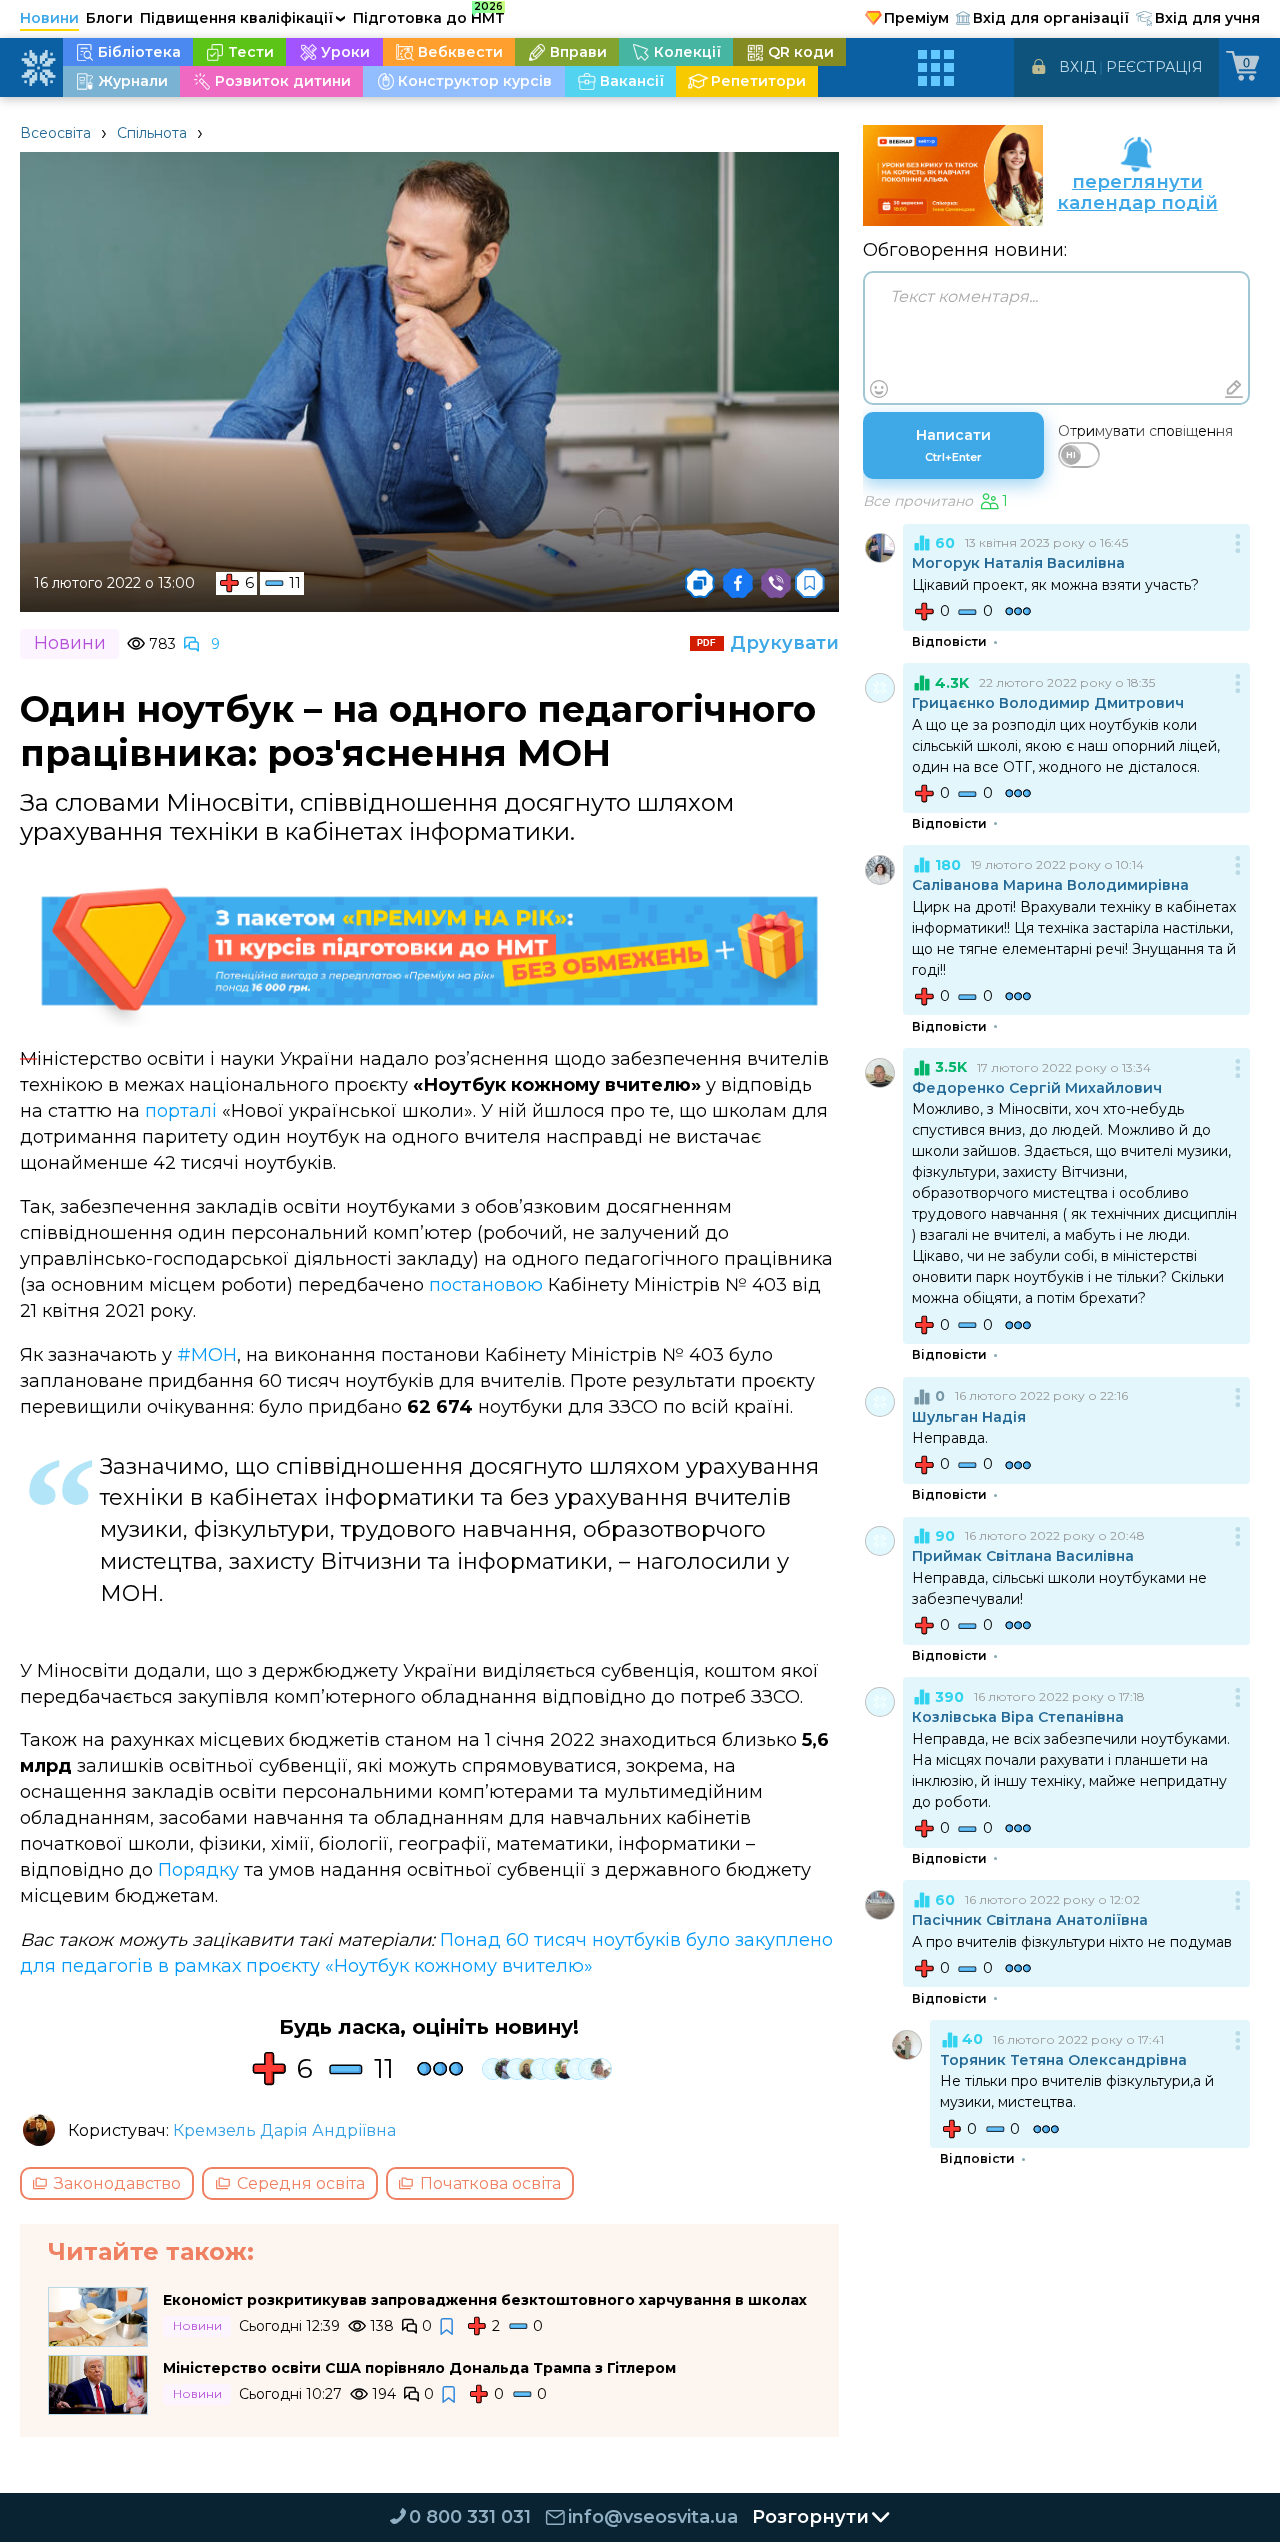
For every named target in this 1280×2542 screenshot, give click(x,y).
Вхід (1077, 67)
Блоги (109, 18)
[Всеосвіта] (38, 68)
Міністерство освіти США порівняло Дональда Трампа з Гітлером (419, 2368)
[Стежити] (448, 2326)
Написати (953, 445)
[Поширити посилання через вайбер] (776, 583)
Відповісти (949, 642)
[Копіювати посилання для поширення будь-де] (700, 583)
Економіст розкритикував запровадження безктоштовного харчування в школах (485, 2300)
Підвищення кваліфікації (243, 18)
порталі (181, 1111)
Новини (49, 18)
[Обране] (810, 583)
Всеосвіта (55, 133)
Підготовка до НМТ (429, 15)
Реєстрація (1154, 67)
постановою (486, 1285)
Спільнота (152, 133)
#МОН (207, 1355)
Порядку (198, 1870)
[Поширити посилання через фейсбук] (738, 583)
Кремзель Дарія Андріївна (284, 2130)
